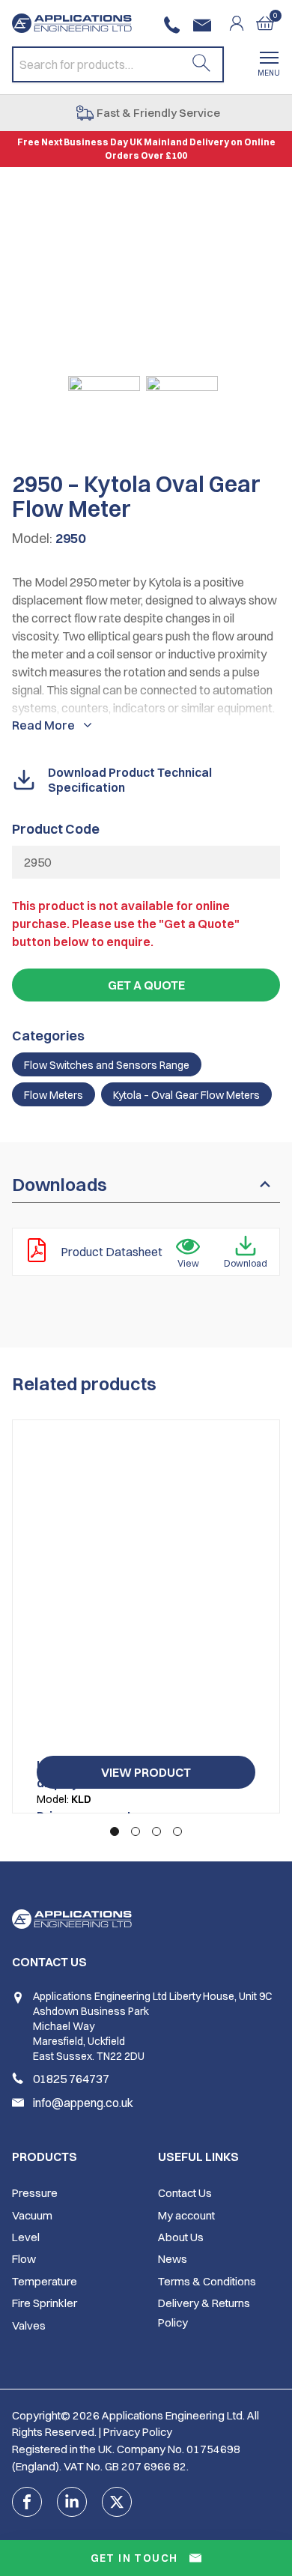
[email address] (205, 25)
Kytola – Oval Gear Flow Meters (186, 1095)
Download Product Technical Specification (130, 780)
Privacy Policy (138, 2432)
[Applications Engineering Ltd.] (72, 23)
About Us (181, 2237)
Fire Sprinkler (45, 2303)
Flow (24, 2259)
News (173, 2259)
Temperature (45, 2281)
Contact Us (185, 2193)
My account (186, 2215)
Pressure (35, 2193)
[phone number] (175, 25)
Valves (29, 2325)
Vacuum (32, 2215)
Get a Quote (146, 985)
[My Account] (243, 23)
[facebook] (27, 2502)
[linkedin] (72, 2502)
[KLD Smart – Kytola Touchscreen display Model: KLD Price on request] (146, 1594)
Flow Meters (54, 1095)
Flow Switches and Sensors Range (107, 1065)
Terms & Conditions (207, 2281)
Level (26, 2237)
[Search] (201, 64)
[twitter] (117, 2502)
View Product (146, 1772)
